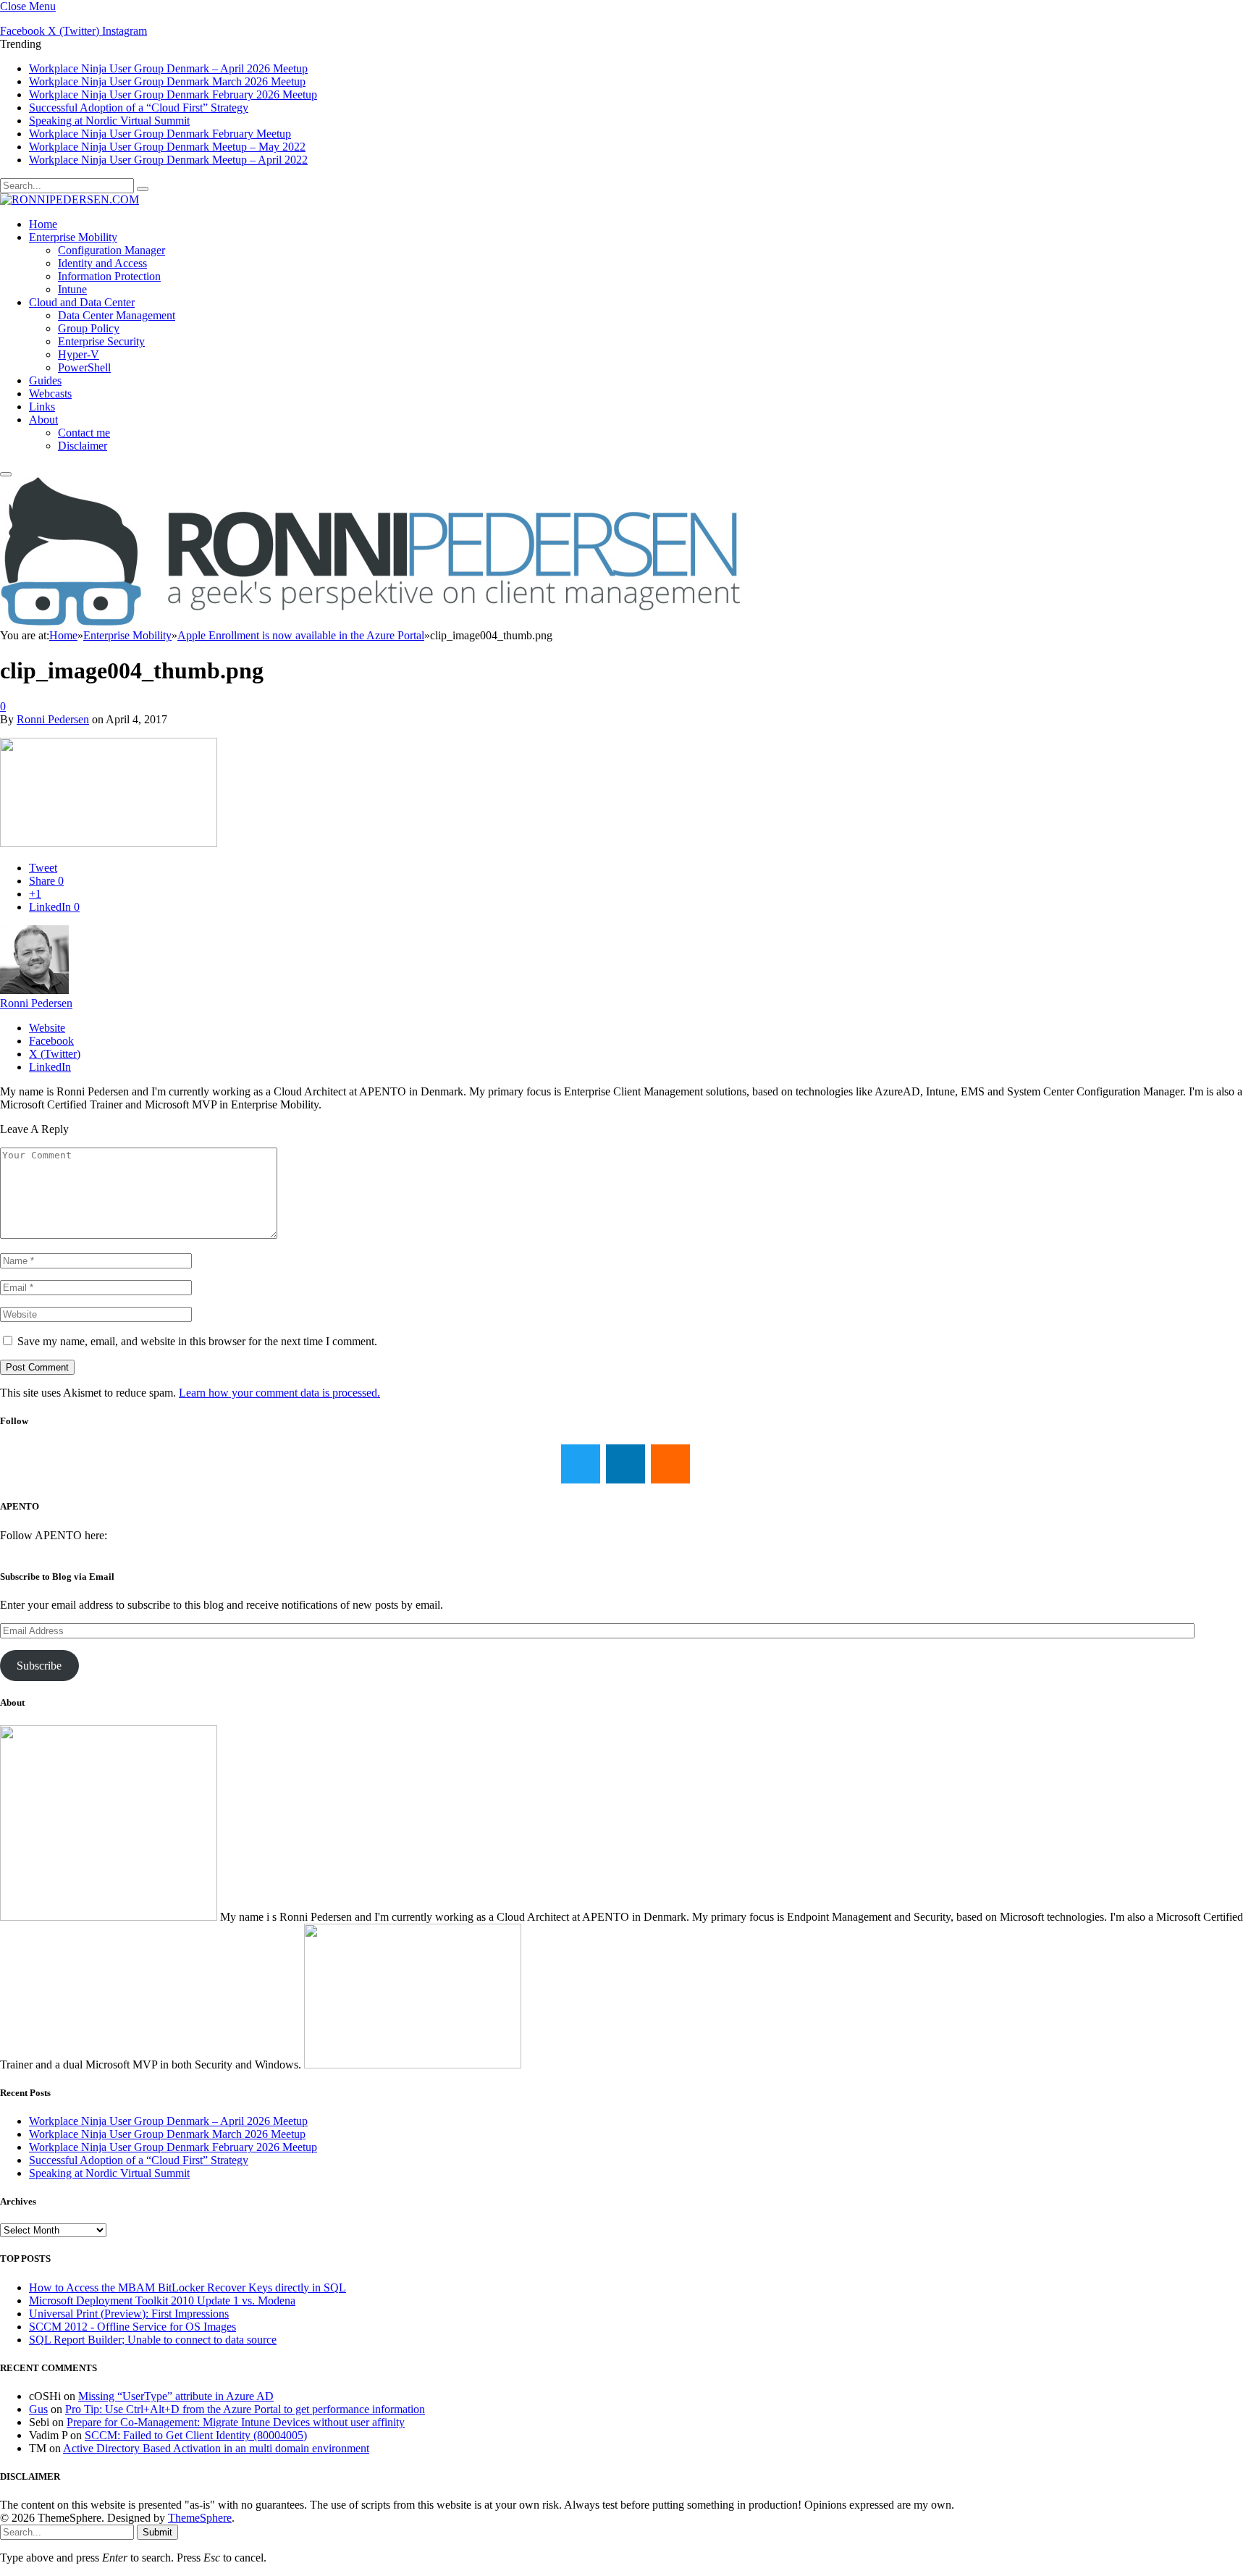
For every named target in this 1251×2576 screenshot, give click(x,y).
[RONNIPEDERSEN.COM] (69, 199)
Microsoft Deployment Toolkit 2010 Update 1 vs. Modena (162, 2301)
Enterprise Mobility (73, 237)
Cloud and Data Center (82, 302)
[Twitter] (581, 1464)
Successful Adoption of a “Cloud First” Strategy (139, 108)
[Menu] (6, 474)
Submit (157, 2532)
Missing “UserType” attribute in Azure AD (176, 2396)
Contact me (84, 433)
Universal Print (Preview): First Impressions (129, 2314)
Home (43, 224)
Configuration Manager (111, 250)
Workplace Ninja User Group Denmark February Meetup (160, 134)
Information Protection (109, 276)
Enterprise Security (101, 341)
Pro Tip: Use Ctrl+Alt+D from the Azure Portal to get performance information (245, 2409)
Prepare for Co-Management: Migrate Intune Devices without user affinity (236, 2422)
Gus (38, 2409)
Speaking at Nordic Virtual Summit (109, 121)
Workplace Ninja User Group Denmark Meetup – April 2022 (168, 160)
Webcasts (50, 393)
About (43, 420)
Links (42, 407)
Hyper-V (79, 354)
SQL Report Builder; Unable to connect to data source (153, 2340)
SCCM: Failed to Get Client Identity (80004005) (196, 2435)
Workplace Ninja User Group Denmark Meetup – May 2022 (167, 147)
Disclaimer (83, 446)
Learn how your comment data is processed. (279, 1393)
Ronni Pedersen (53, 719)
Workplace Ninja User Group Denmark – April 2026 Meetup (168, 68)
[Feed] (670, 1464)
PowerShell (84, 367)
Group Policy (89, 328)
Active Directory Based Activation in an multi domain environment (216, 2448)
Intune (72, 289)
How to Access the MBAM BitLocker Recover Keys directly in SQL (188, 2287)
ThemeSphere (200, 2518)
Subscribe (39, 1666)
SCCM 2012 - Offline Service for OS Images (132, 2327)
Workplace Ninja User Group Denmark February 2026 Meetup (173, 94)
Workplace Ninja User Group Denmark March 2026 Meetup (167, 81)
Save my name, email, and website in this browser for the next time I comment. (197, 1341)
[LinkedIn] (625, 1464)
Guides (45, 380)
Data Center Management (117, 315)
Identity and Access (102, 263)
